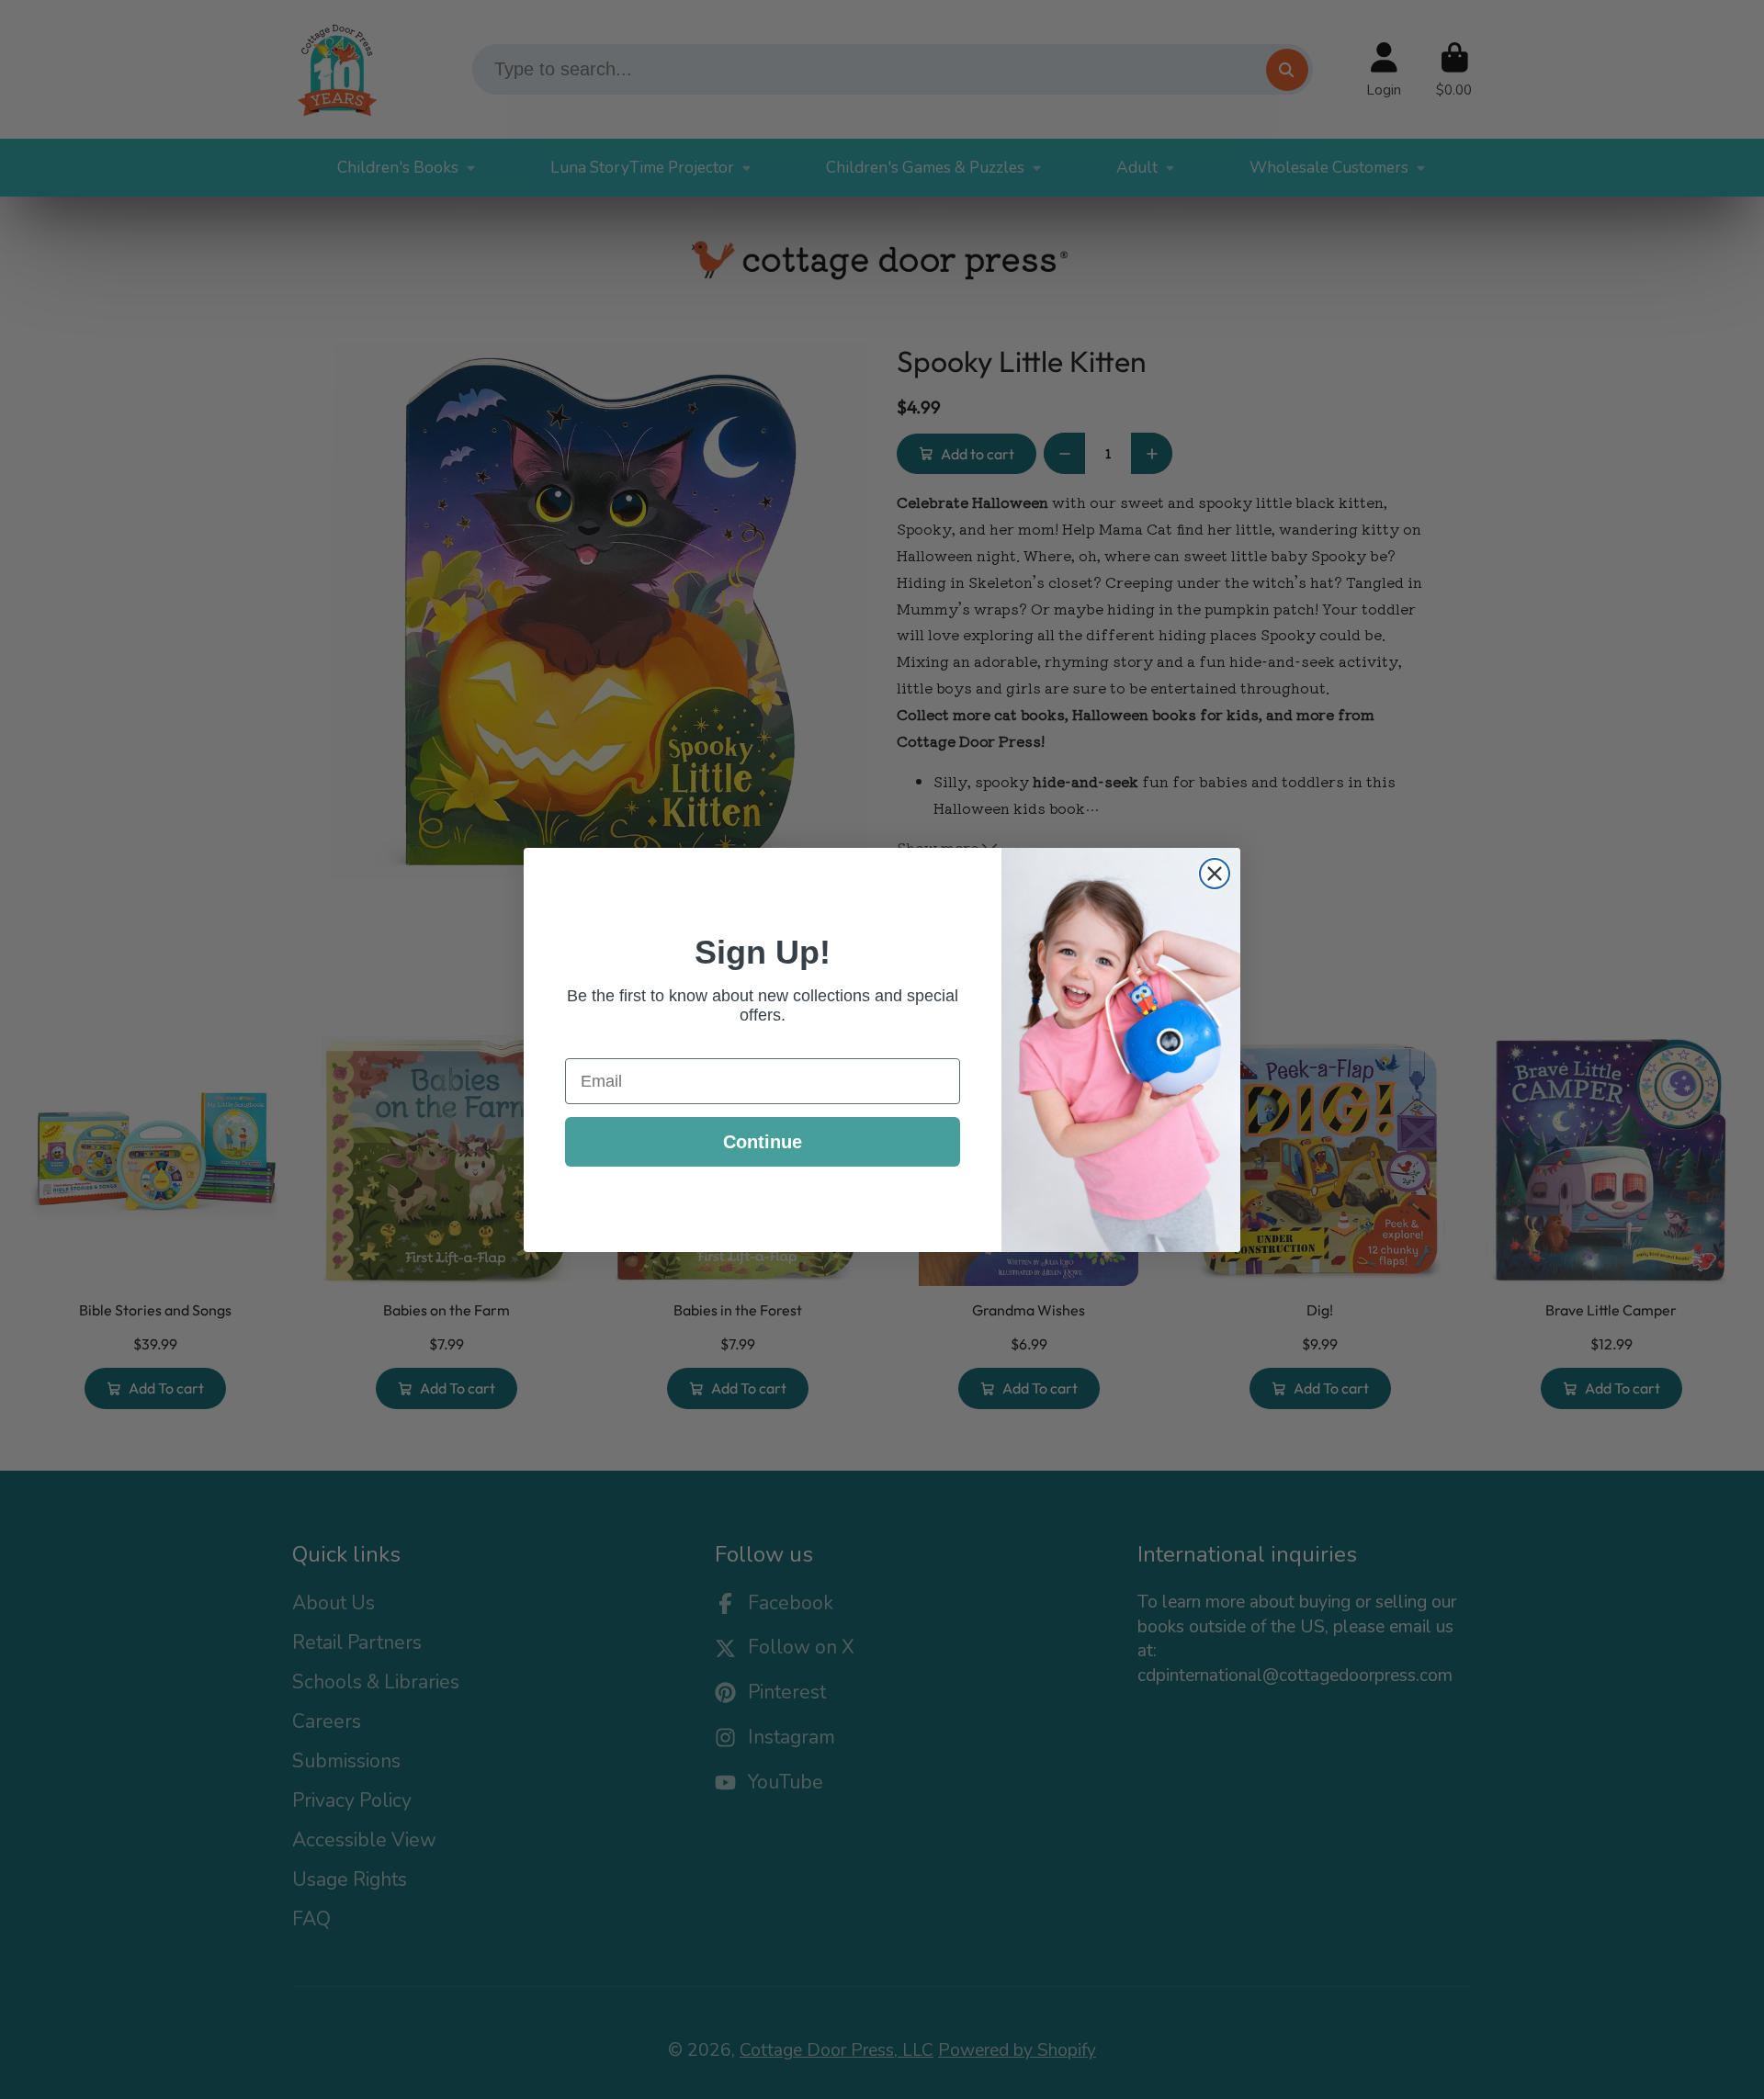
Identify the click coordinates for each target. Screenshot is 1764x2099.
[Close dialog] (1215, 874)
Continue (763, 1142)
